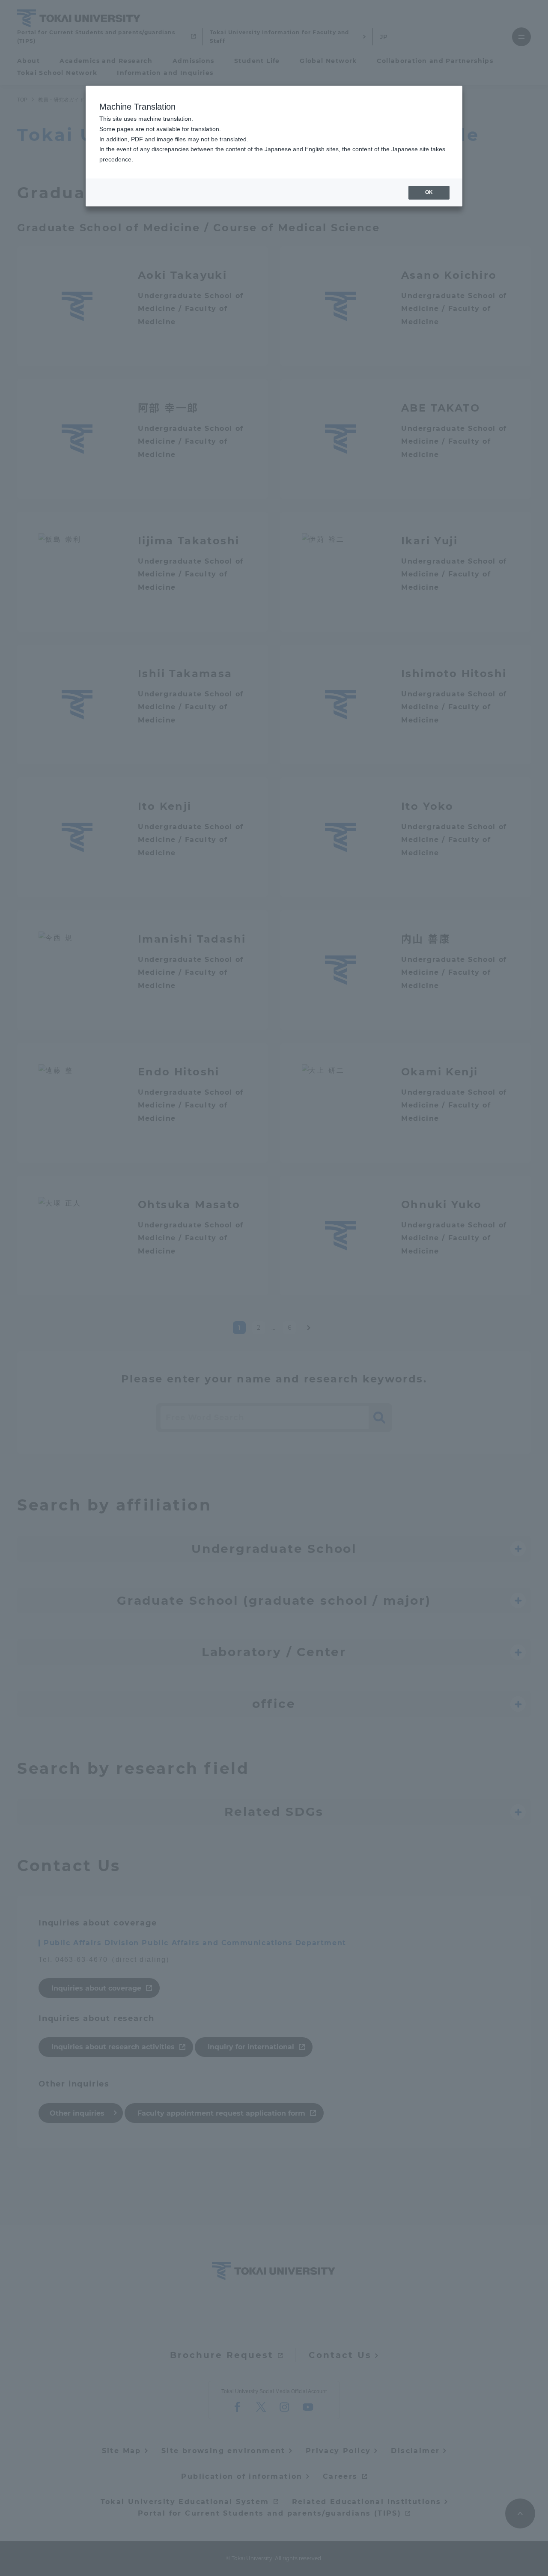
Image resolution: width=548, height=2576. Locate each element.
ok (429, 192)
